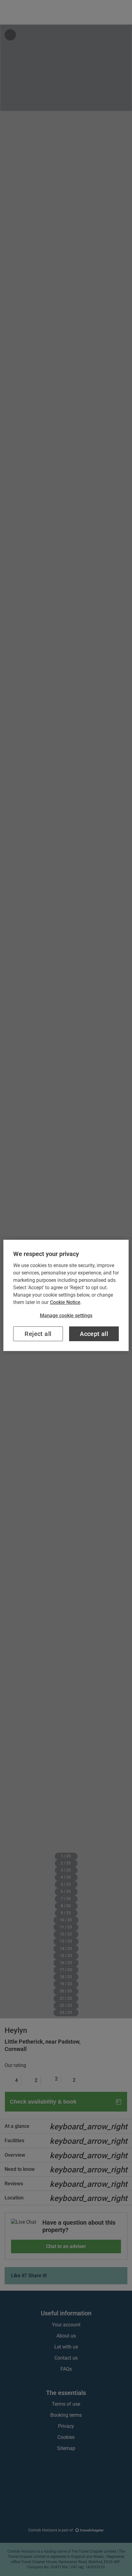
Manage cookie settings (66, 1316)
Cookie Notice (65, 1302)
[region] (66, 1295)
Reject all (38, 1334)
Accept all (94, 1334)
